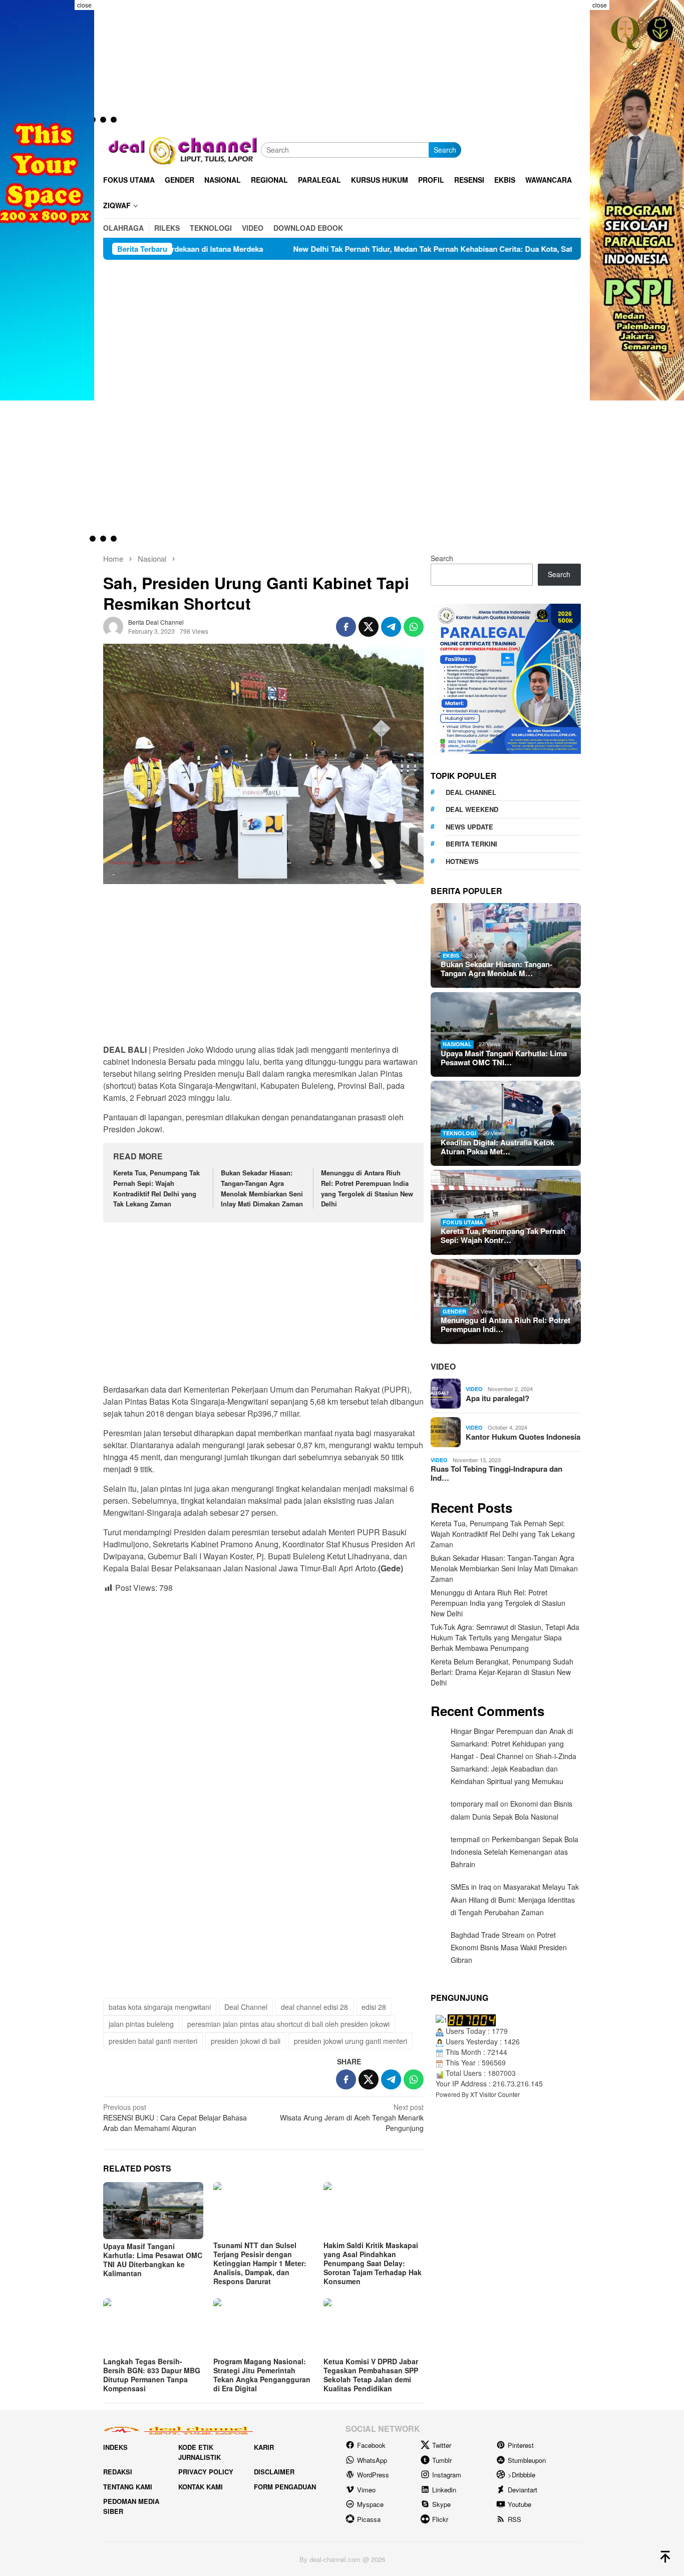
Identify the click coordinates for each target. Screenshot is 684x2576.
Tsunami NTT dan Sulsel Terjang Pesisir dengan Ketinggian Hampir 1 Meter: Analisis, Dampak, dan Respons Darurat (260, 2263)
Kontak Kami (201, 2487)
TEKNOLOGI (459, 1134)
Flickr (440, 2519)
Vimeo (366, 2490)
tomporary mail (474, 1804)
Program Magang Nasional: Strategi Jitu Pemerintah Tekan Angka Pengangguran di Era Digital (262, 2375)
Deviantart (523, 2490)
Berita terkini (471, 844)
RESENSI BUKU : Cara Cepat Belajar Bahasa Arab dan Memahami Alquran (175, 2117)
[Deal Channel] (182, 149)
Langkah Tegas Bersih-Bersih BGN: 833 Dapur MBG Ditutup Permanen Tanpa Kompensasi (152, 2375)
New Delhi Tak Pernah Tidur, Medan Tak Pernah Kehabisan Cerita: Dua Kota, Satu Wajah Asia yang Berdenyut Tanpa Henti (378, 249)
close (84, 5)
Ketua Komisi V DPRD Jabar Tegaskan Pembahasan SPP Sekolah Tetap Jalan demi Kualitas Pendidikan (371, 2375)
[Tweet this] (369, 627)
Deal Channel (246, 2007)
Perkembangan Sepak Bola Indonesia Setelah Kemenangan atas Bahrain (515, 1852)
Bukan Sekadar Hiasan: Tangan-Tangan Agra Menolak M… (496, 969)
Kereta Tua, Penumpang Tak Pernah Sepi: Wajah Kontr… (503, 1236)
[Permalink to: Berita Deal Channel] (113, 626)
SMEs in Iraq (471, 1887)
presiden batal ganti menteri (153, 2041)
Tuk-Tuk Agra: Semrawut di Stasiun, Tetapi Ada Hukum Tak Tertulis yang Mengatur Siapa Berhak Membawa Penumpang (505, 1637)
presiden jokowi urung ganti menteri (351, 2041)
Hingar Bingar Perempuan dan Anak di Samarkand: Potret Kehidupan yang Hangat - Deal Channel (512, 1744)
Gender (454, 1311)
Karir (264, 2447)
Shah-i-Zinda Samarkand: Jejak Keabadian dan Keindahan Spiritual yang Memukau (514, 1769)
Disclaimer (274, 2472)
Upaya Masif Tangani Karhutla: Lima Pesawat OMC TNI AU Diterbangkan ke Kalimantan (153, 2260)
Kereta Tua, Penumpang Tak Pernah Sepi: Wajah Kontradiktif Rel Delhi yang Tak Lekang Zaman (156, 1188)
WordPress (373, 2475)
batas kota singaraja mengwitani (160, 2007)
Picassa (369, 2519)
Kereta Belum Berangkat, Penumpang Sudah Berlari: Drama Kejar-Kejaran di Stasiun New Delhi (502, 1672)
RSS (515, 2519)
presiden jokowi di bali (246, 2041)
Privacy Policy (206, 2472)
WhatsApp (372, 2460)
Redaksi (118, 2472)
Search (445, 150)
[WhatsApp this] (414, 627)
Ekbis (451, 955)
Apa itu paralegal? (497, 1398)
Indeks (115, 2447)
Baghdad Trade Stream (488, 1935)
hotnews (462, 861)
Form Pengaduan (285, 2487)
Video (443, 1367)
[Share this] (346, 627)
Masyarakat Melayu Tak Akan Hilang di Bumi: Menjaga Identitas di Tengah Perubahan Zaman (515, 1900)
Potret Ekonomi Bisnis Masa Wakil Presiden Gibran (509, 1947)
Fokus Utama (463, 1222)
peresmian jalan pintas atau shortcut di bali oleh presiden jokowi (288, 2024)
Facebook (371, 2445)
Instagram (447, 2475)
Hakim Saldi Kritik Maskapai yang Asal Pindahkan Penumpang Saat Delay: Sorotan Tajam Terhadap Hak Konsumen (373, 2263)
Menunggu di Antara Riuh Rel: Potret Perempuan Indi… (505, 1325)
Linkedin (444, 2490)
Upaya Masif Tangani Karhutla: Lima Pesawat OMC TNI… (504, 1058)
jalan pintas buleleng (141, 2024)
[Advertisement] (342, 335)
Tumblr (442, 2460)
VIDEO (474, 1389)
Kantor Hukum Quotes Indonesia (523, 1437)
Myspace (370, 2504)
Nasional (457, 1044)
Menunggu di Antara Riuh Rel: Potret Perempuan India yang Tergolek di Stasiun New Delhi (367, 1188)
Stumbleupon (527, 2460)
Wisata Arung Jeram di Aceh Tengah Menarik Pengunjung (352, 2117)
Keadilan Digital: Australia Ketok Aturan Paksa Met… (497, 1147)
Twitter (442, 2445)
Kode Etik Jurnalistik (200, 2452)
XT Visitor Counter (495, 2095)
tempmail (465, 1839)
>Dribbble (522, 2475)
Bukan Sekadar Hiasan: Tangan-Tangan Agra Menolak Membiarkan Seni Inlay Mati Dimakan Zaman (262, 1188)
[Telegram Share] (391, 627)
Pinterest (521, 2445)
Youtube (520, 2504)
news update (469, 827)
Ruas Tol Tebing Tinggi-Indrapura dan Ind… (496, 1474)
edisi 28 (374, 2007)
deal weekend (472, 810)
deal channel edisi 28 (314, 2007)
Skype (441, 2504)
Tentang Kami (128, 2487)
